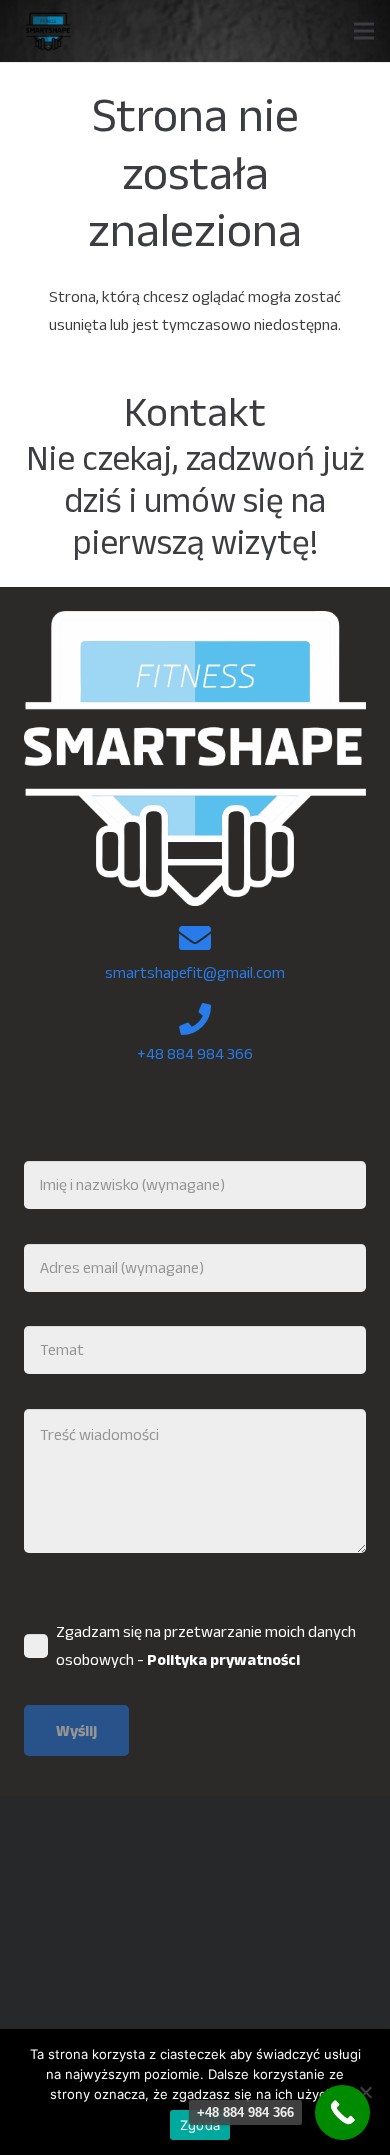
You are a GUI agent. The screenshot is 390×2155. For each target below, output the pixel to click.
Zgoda (200, 2125)
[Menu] (364, 31)
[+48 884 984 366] (342, 2112)
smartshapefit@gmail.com (195, 972)
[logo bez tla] (46, 31)
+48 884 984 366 (195, 1053)
